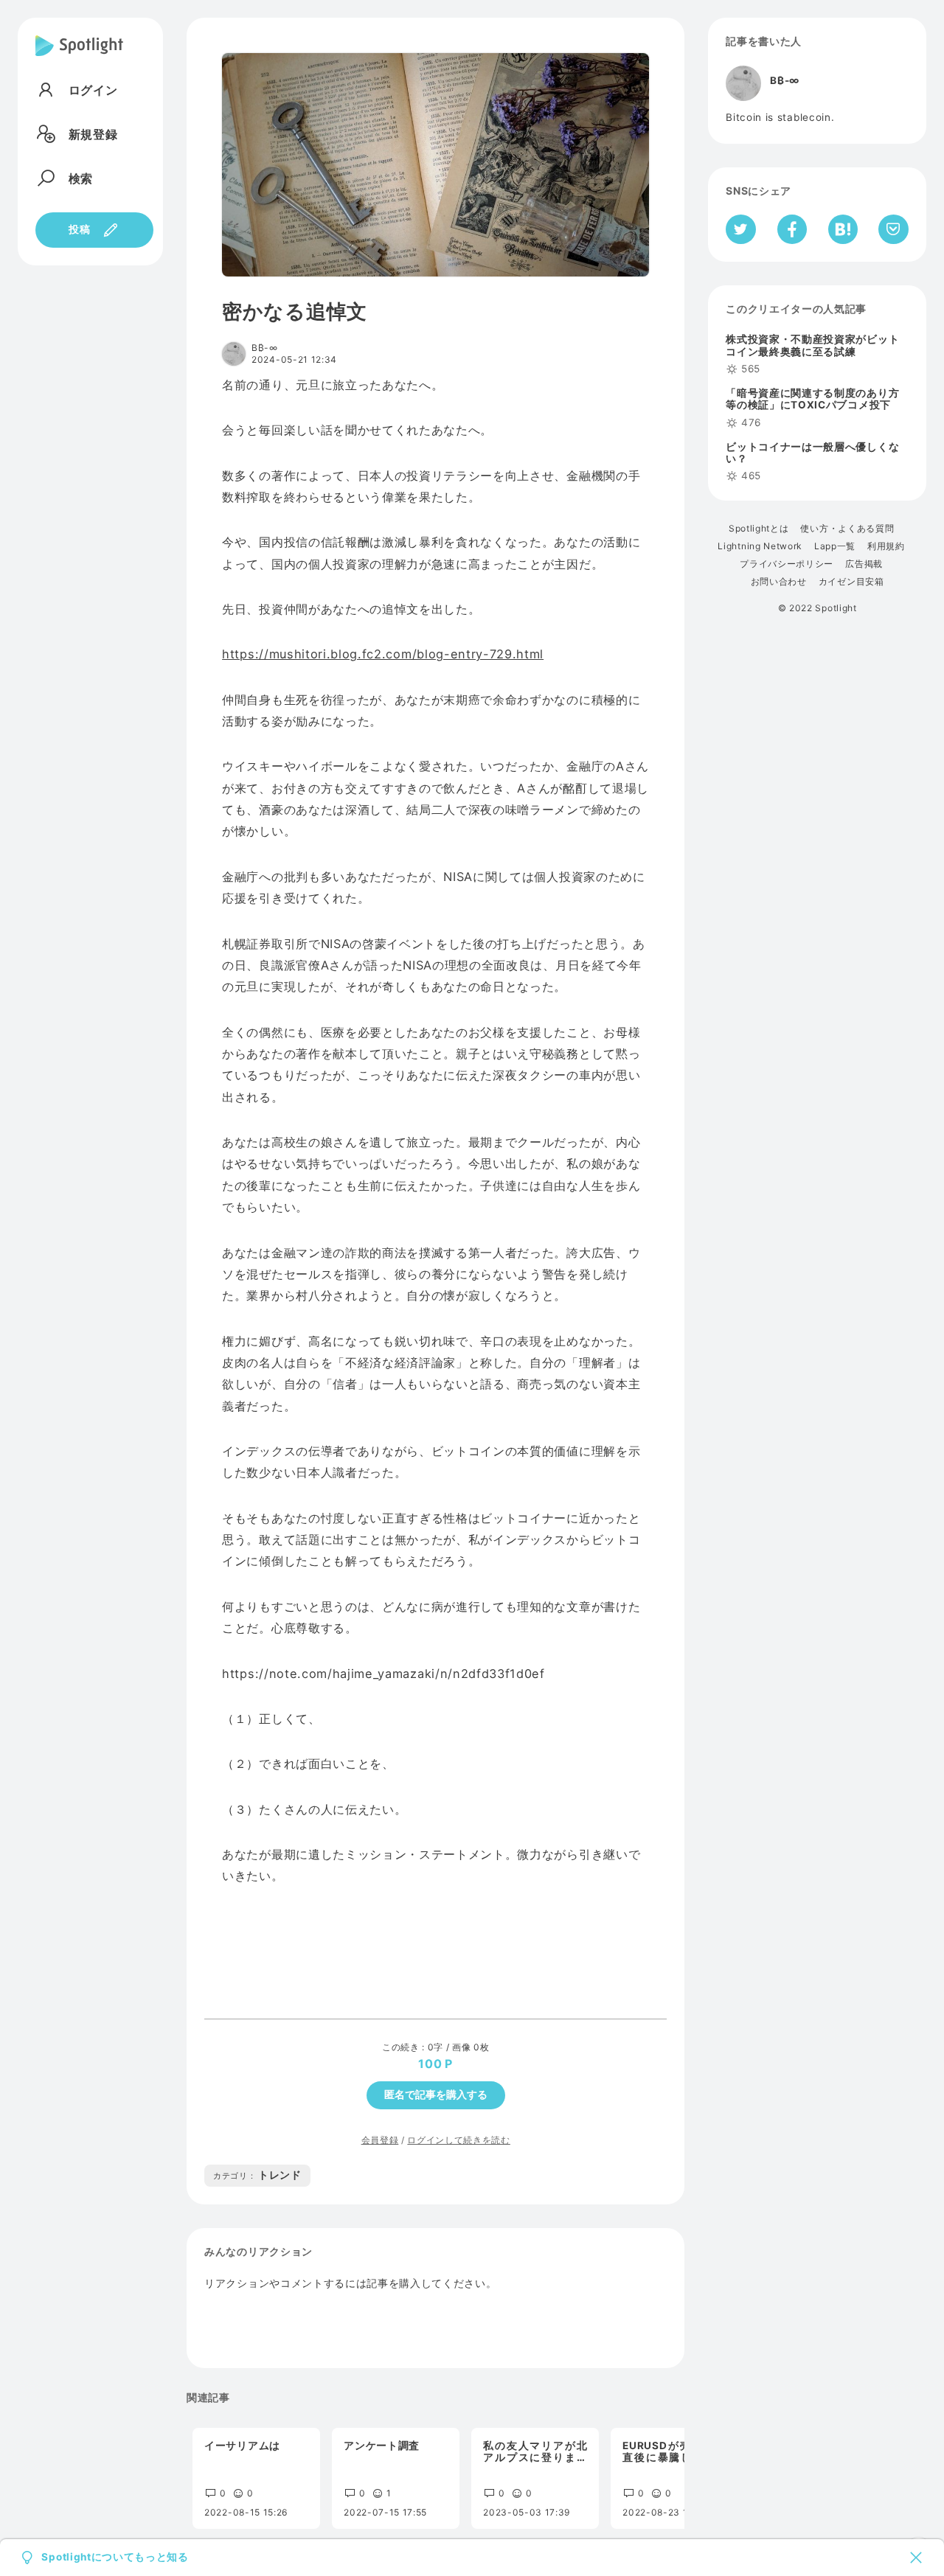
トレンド (257, 2175)
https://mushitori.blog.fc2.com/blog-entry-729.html (383, 654)
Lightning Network (760, 546)
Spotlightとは (759, 529)
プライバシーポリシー (787, 564)
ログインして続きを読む (458, 2140)
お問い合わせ (779, 582)
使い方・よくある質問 (847, 529)
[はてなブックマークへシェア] (843, 229)
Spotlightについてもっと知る (115, 2558)
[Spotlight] (79, 58)
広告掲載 (864, 564)
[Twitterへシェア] (741, 229)
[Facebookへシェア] (792, 229)
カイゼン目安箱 (851, 582)
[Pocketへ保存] (893, 229)
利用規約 (886, 546)
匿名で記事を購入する (436, 2095)
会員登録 (380, 2140)
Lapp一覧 (835, 546)
